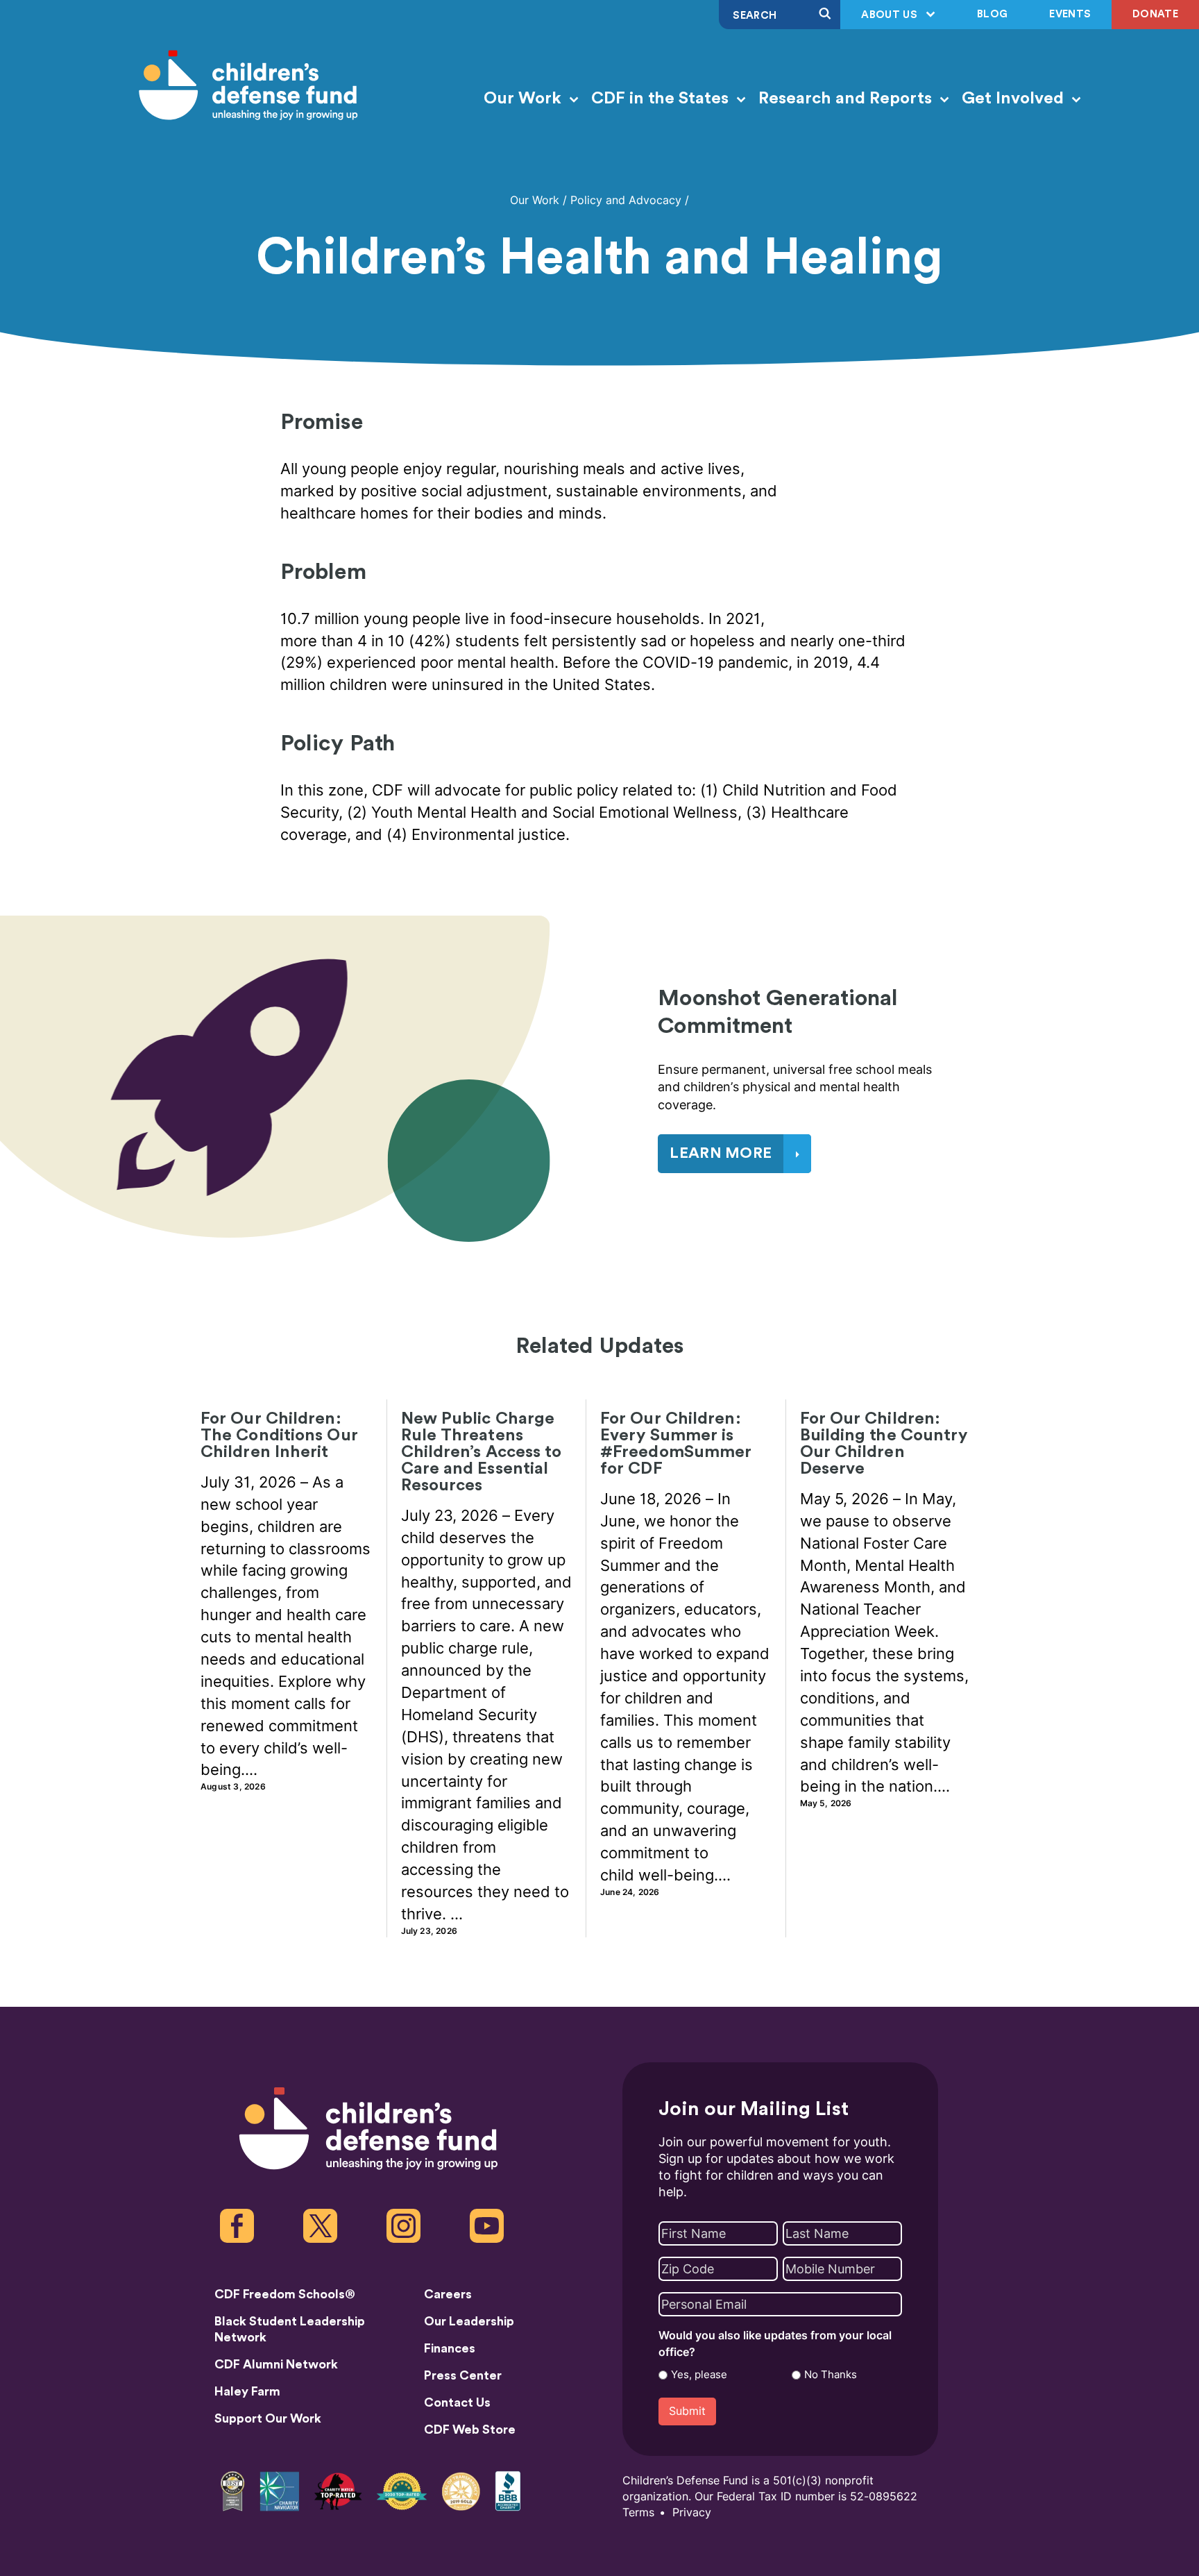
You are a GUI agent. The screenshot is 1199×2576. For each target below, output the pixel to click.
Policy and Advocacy (626, 200)
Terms (638, 2512)
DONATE (1155, 14)
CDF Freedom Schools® (285, 2294)
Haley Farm (247, 2391)
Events (1070, 14)
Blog (992, 14)
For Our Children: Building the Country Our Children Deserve (884, 1444)
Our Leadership (469, 2321)
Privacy (692, 2512)
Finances (450, 2348)
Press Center (463, 2375)
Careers (448, 2294)
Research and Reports (847, 99)
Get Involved (1015, 99)
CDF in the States (662, 99)
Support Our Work (268, 2418)
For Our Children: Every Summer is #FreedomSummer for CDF (676, 1444)
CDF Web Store (470, 2430)
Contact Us (457, 2402)
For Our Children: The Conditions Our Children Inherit (279, 1436)
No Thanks (831, 2375)
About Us (891, 15)
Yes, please (699, 2375)
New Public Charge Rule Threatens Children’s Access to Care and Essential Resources (482, 1452)
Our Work (525, 99)
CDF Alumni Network (276, 2364)
